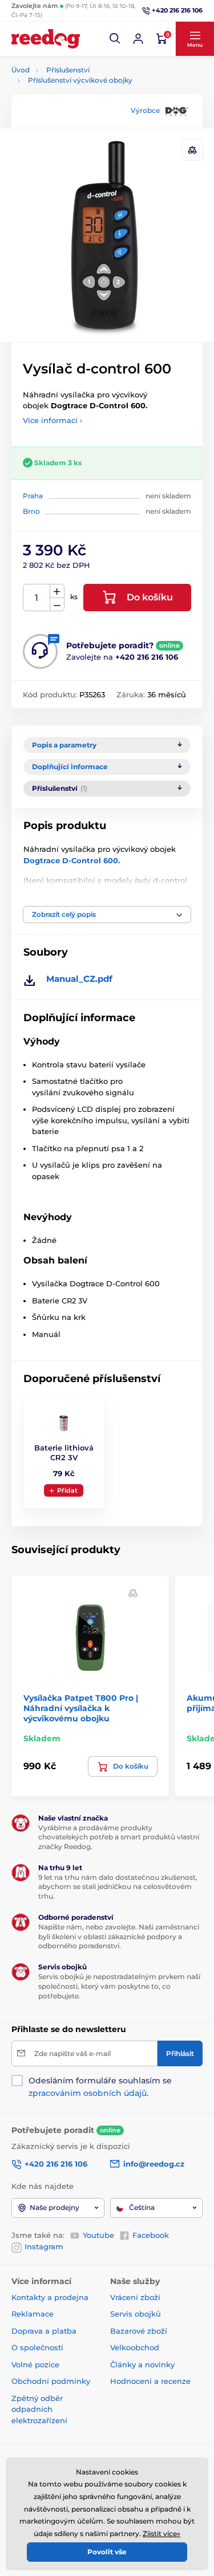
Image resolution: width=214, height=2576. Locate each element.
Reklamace (33, 2314)
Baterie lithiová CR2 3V (64, 1452)
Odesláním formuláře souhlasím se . (100, 2087)
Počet (37, 598)
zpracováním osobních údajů (88, 2093)
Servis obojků (136, 2314)
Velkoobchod (135, 2347)
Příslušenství (68, 70)
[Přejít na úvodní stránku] (46, 39)
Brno (31, 511)
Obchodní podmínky (51, 2381)
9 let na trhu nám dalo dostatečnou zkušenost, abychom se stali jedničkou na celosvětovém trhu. (118, 1887)
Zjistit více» (161, 2534)
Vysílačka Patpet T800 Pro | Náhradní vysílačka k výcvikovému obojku (81, 1708)
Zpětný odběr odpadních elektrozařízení (39, 2409)
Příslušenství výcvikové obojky (80, 80)
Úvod (21, 70)
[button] (115, 39)
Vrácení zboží (135, 2297)
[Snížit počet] (57, 605)
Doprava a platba (44, 2331)
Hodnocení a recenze (150, 2381)
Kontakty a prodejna (50, 2297)
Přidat (67, 1490)
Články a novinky (142, 2364)
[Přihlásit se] (138, 39)
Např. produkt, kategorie (84, 106)
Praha (33, 496)
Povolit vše (107, 2552)
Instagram (44, 2246)
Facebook (151, 2235)
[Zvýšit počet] (57, 591)
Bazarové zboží (139, 2331)
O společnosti (37, 2347)
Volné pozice (35, 2364)
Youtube (98, 2235)
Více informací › (53, 420)
